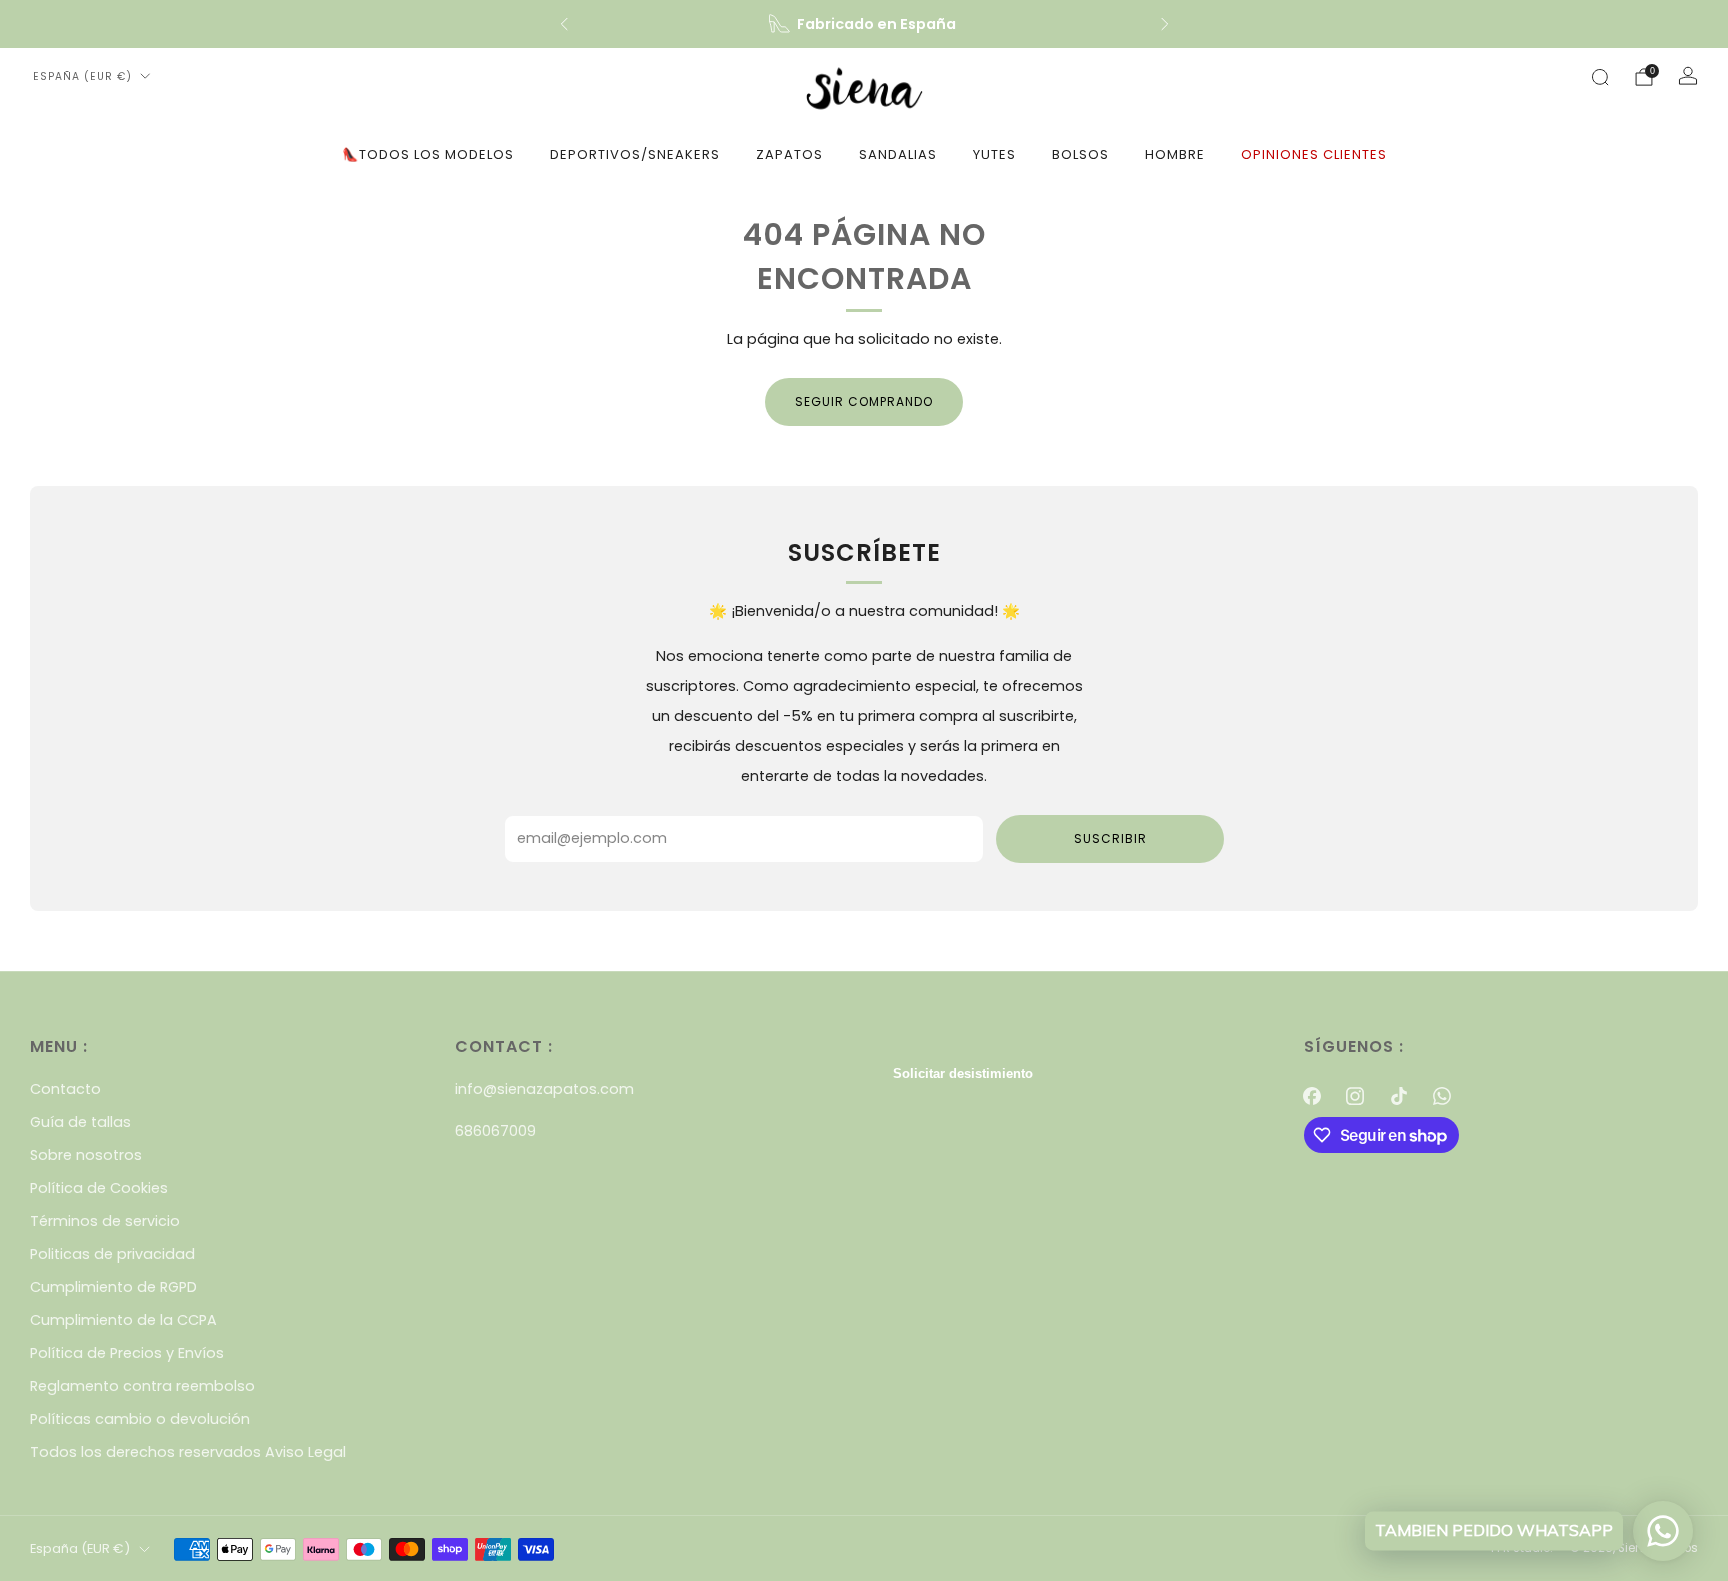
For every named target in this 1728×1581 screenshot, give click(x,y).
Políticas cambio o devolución (140, 1419)
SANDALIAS (898, 154)
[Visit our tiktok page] (1398, 1095)
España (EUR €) (82, 76)
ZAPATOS (789, 154)
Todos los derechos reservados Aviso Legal (188, 1452)
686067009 (495, 1131)
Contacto (65, 1089)
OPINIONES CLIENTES (1314, 154)
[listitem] (864, 24)
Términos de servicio (105, 1221)
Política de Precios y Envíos (127, 1353)
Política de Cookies (99, 1188)
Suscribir (1110, 838)
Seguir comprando (864, 401)
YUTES (994, 154)
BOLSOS (1080, 154)
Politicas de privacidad (112, 1254)
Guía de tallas (80, 1122)
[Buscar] (1600, 77)
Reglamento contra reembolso (142, 1386)
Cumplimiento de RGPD (113, 1287)
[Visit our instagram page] (1355, 1095)
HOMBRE (1175, 154)
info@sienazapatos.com (544, 1089)
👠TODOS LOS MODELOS (428, 154)
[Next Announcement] (1165, 24)
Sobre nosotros (86, 1155)
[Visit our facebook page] (1312, 1095)
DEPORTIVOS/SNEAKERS (635, 154)
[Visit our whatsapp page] (1441, 1095)
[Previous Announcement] (564, 24)
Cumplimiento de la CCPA (123, 1320)
